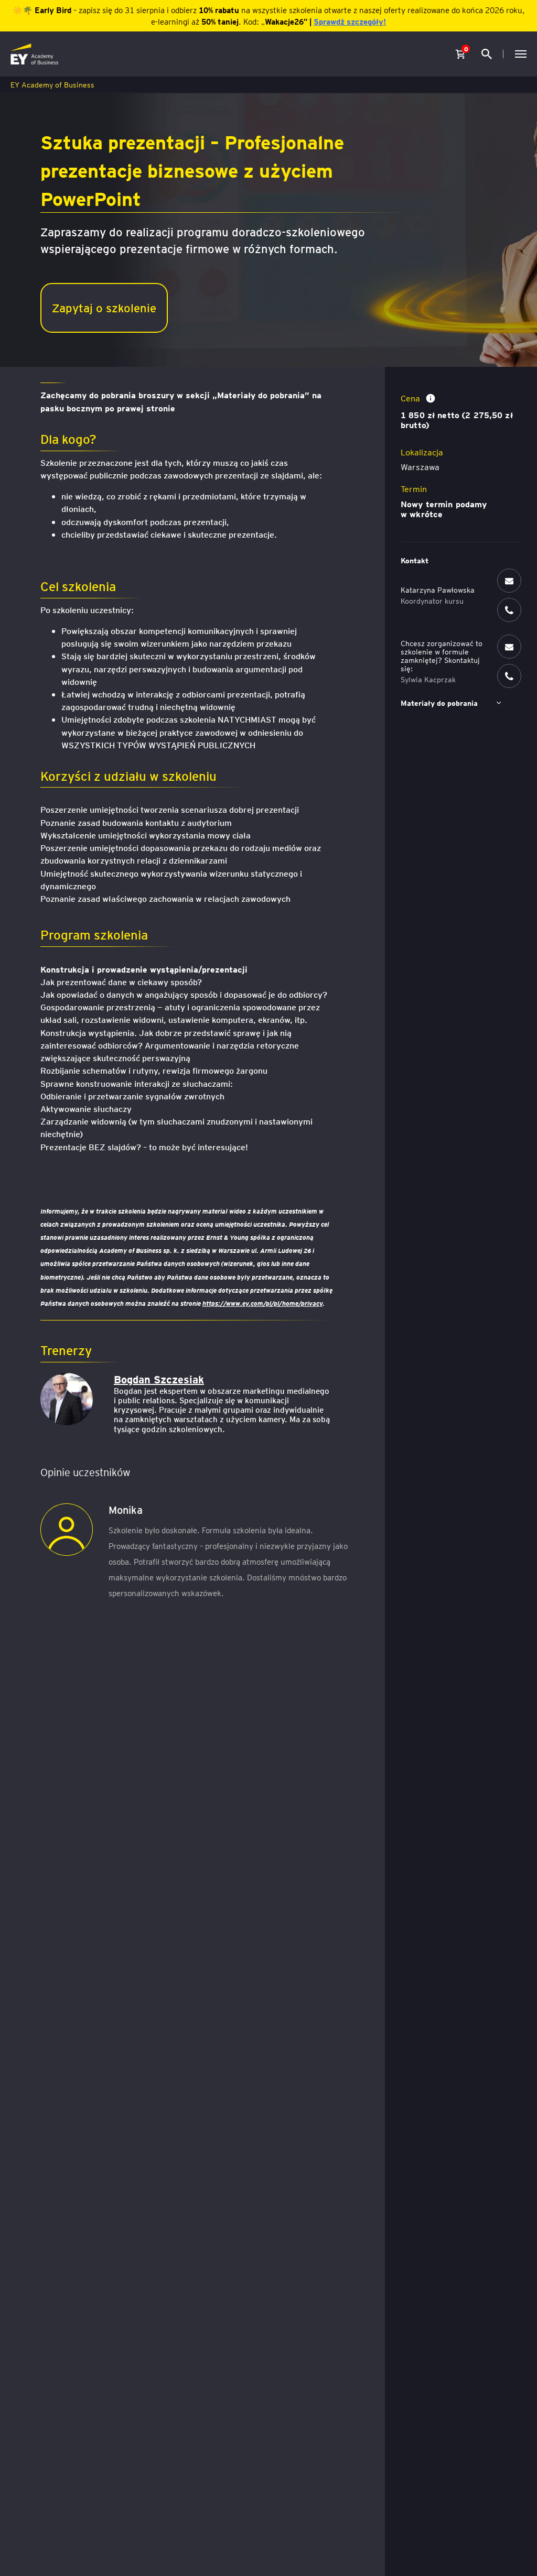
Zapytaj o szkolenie (104, 307)
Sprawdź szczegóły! (350, 21)
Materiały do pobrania (439, 703)
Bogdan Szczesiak (159, 1379)
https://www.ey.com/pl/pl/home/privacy (262, 1303)
